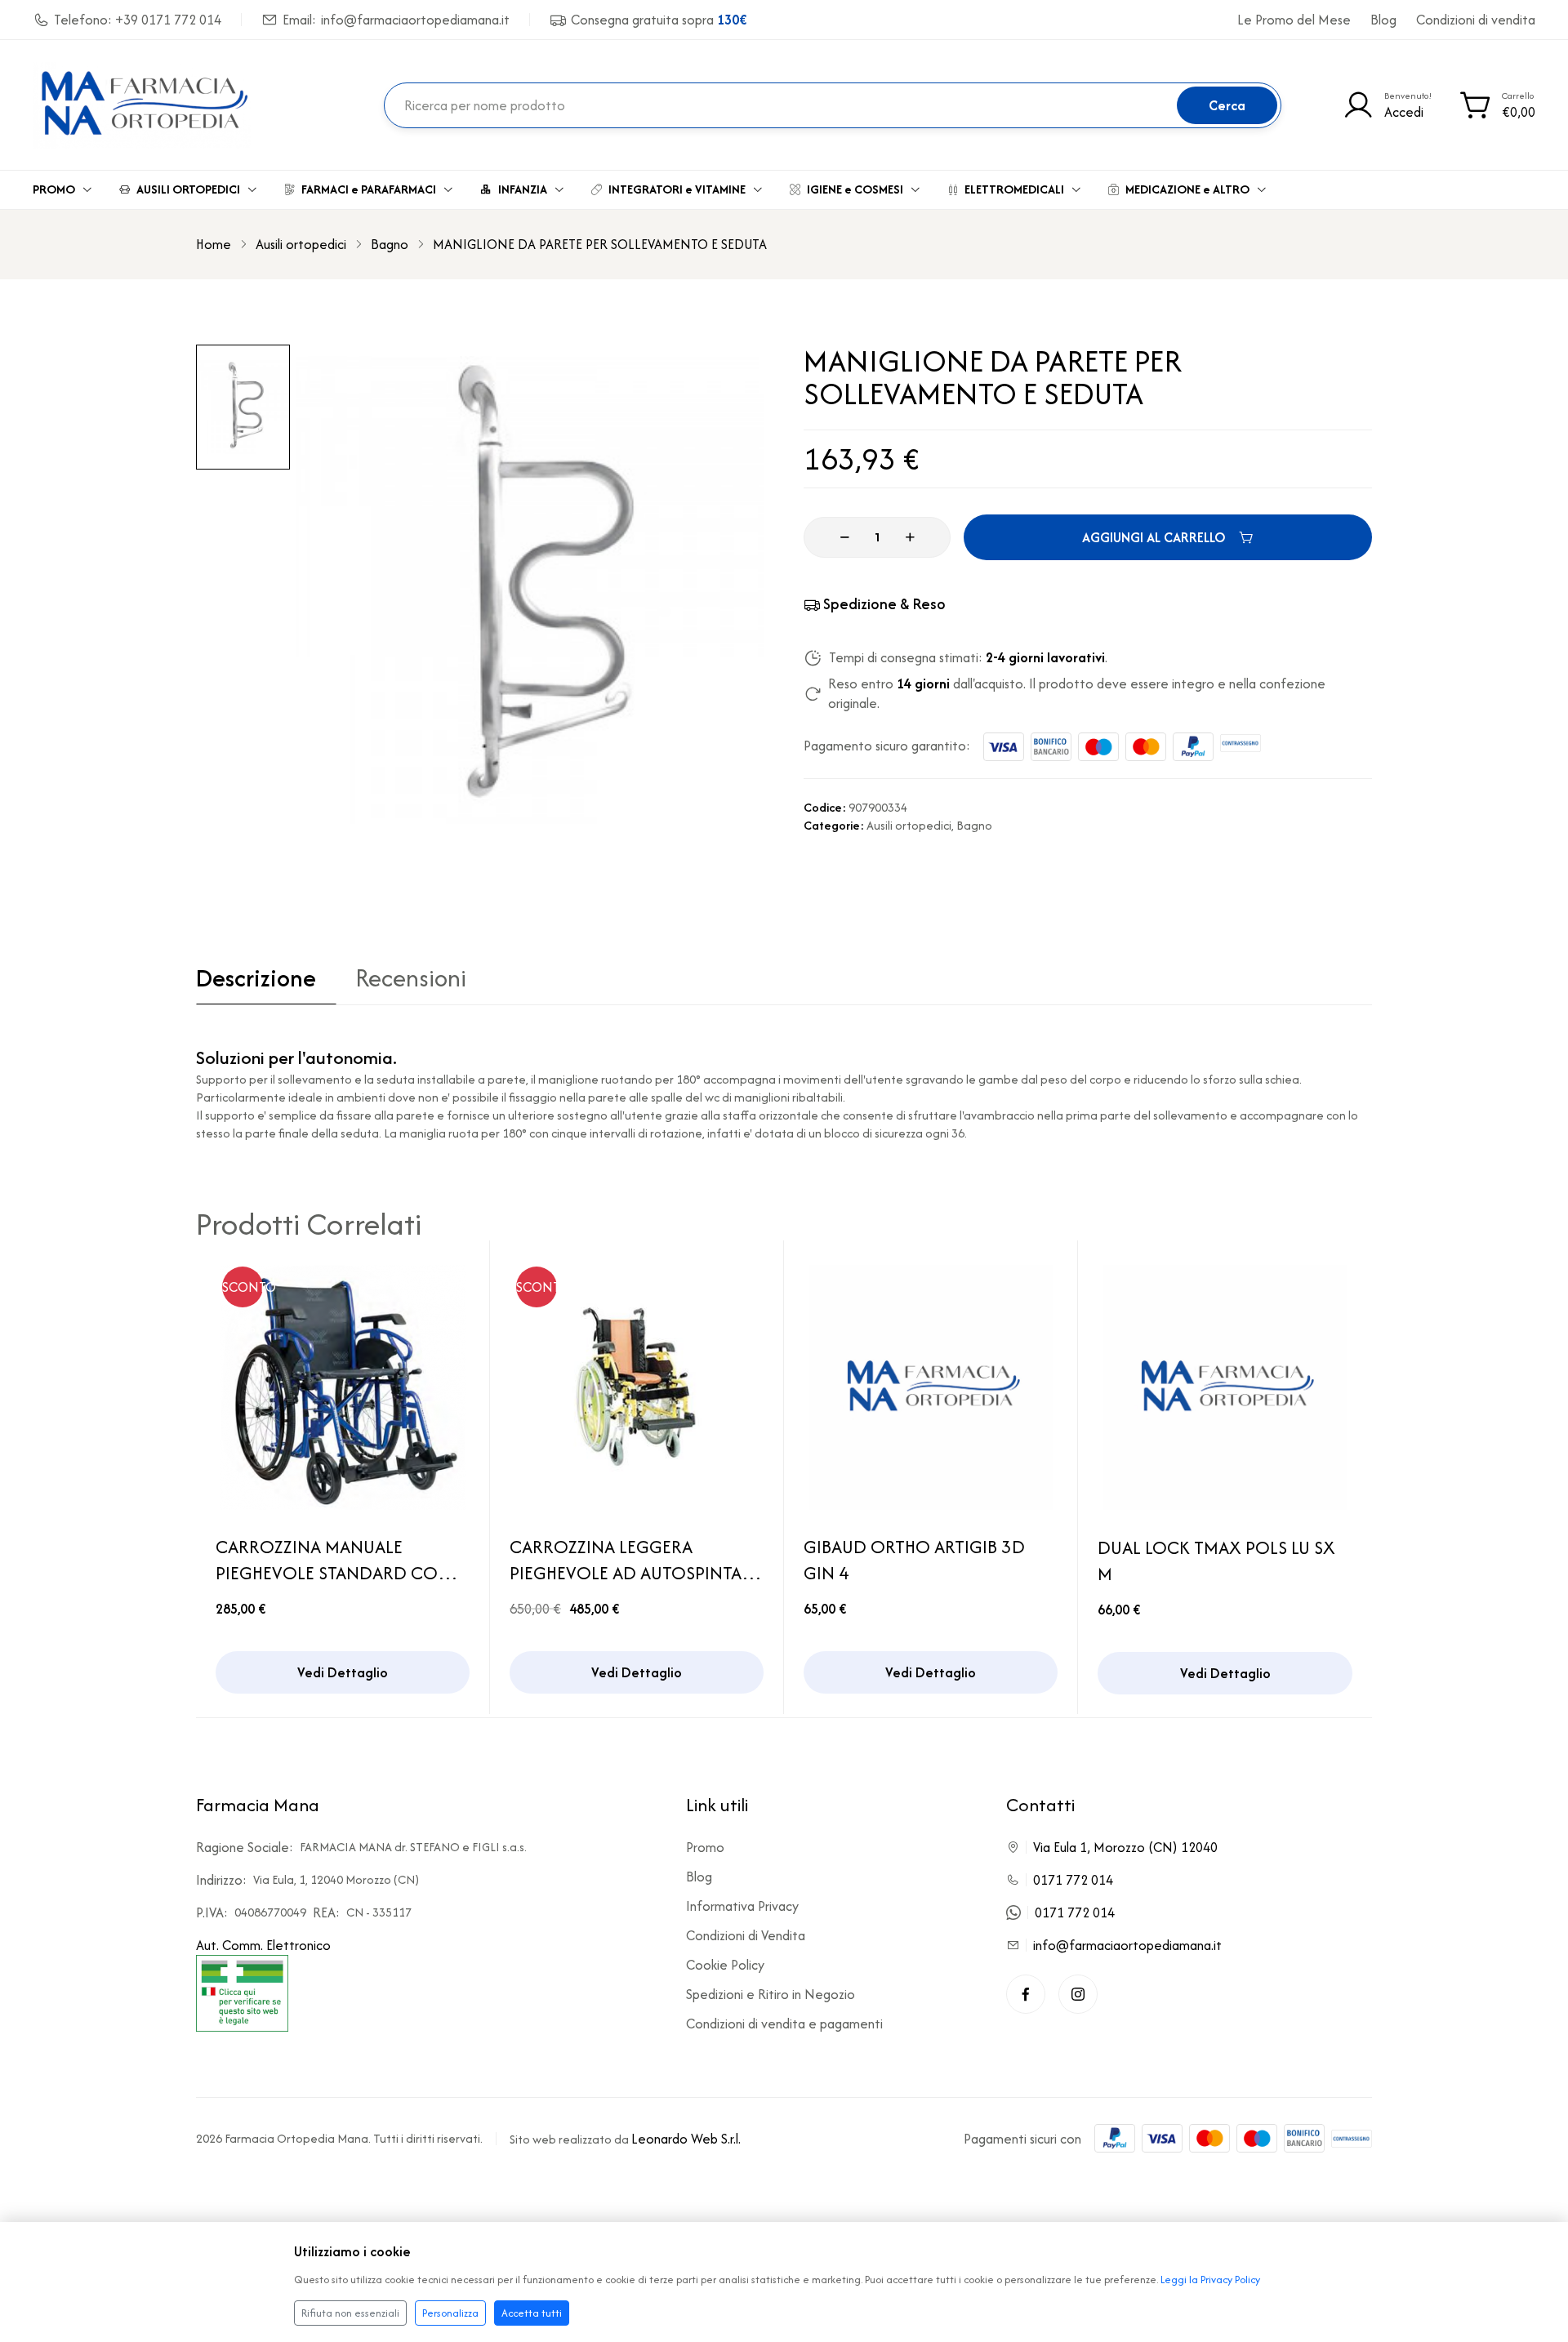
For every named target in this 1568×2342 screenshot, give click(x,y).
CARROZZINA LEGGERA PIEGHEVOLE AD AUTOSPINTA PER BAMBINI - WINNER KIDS (626, 1560)
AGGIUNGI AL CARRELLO (1154, 537)
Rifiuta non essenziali (350, 2313)
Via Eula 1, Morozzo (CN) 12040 (1125, 1847)
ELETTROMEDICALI (1014, 189)
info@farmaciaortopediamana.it (1127, 1945)
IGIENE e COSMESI (855, 189)
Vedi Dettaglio (343, 1672)
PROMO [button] (54, 189)
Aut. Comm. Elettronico (263, 1945)
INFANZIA (523, 189)
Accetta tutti (532, 2313)
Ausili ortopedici (301, 244)
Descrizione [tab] (256, 980)
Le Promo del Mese (1294, 20)
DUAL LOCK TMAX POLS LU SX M (1216, 1561)
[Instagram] (1078, 1994)
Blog (1383, 20)
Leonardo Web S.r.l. (686, 2139)
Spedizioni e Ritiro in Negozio (771, 1994)
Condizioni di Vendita (746, 1935)
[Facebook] (1026, 1994)
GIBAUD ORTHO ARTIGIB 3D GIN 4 (914, 1560)
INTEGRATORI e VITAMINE (677, 189)
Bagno (390, 244)
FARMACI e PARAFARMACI (369, 189)
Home (214, 244)
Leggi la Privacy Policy (1210, 2280)
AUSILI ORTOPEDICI (188, 189)
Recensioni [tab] (411, 980)
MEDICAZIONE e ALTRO (1187, 189)
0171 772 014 (1073, 1880)
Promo (705, 1847)
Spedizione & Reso (884, 604)
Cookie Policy (725, 1965)
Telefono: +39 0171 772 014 (138, 20)
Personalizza (450, 2313)
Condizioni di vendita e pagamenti (784, 2024)
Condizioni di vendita (1476, 20)
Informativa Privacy (742, 1906)
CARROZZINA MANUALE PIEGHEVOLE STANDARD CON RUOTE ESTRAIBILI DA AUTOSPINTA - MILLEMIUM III (333, 1560)
